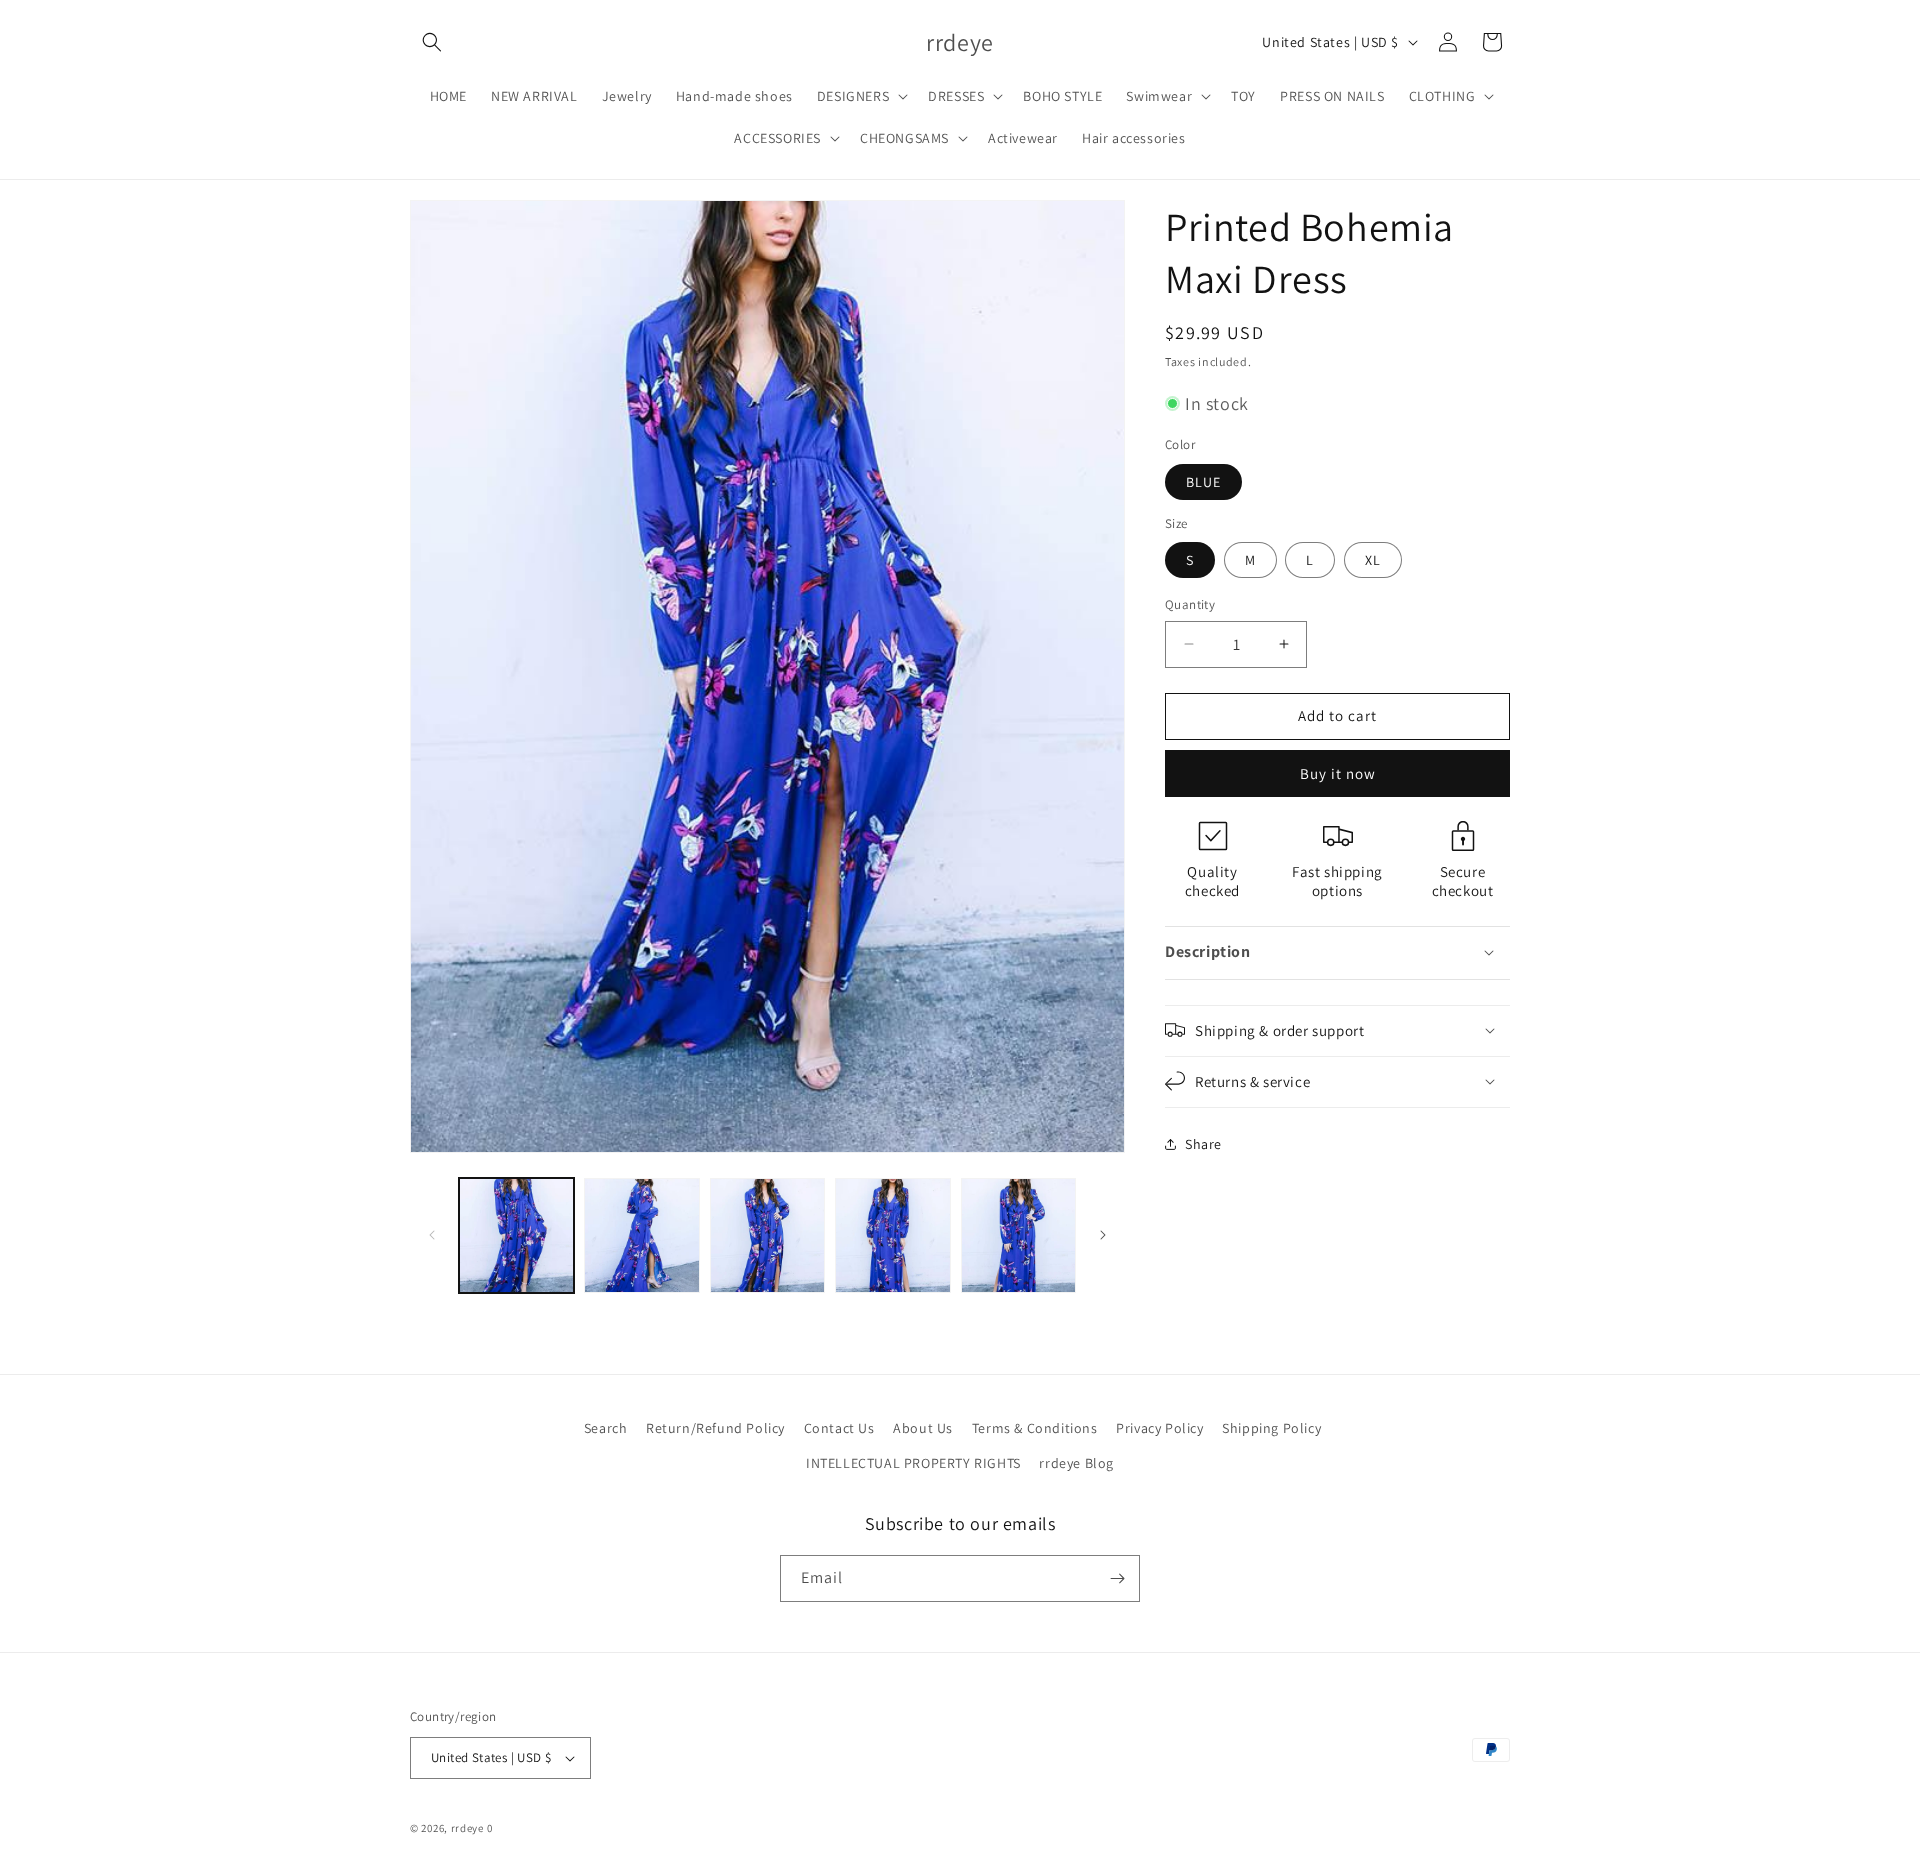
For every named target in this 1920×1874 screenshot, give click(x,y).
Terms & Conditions (1035, 1428)
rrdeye (467, 1828)
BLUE (1203, 481)
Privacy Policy (1159, 1428)
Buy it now (1338, 772)
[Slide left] (432, 1235)
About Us (923, 1428)
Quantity (1190, 604)
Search (606, 1428)
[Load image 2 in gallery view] (641, 1235)
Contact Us (839, 1428)
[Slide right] (1103, 1235)
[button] (432, 42)
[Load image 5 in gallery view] (1018, 1235)
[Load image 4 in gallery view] (892, 1235)
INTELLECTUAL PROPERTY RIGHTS (913, 1464)
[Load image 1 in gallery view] (516, 1235)
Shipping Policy (1271, 1428)
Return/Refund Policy (715, 1428)
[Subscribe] (1117, 1578)
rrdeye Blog (1076, 1464)
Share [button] (1203, 1144)
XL (1373, 560)
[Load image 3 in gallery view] (767, 1235)
